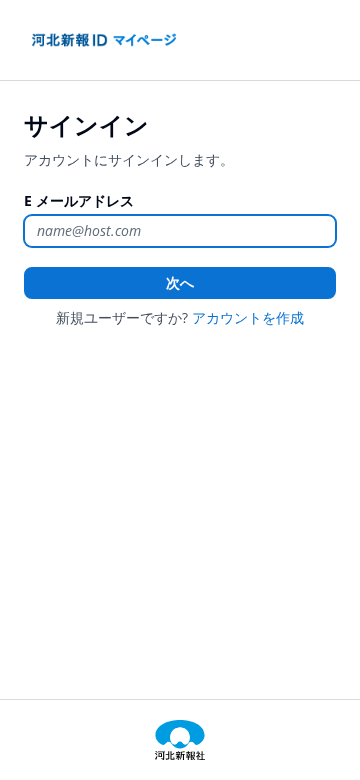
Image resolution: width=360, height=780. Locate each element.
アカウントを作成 (248, 317)
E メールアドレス (79, 200)
